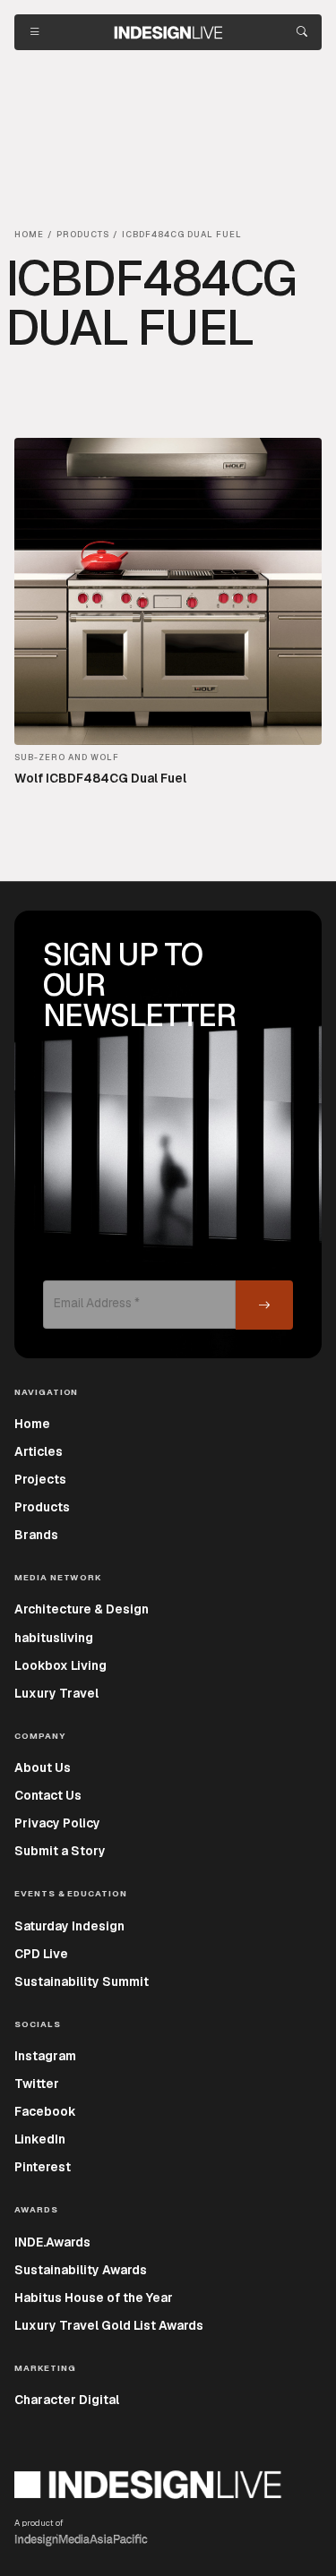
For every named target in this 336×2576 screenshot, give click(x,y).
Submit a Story (60, 1851)
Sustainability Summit (82, 1981)
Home (32, 1424)
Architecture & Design (82, 1609)
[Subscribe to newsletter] (264, 1305)
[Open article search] (302, 32)
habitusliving (54, 1638)
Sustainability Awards (81, 2270)
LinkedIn (40, 2139)
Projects (40, 1479)
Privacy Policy (57, 1823)
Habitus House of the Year (94, 2298)
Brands (36, 1535)
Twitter (37, 2084)
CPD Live (41, 1954)
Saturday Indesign (69, 1926)
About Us (43, 1767)
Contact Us (48, 1795)
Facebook (45, 2111)
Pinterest (43, 2167)
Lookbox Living (60, 1665)
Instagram (45, 2056)
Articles (39, 1451)
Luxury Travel (56, 1693)
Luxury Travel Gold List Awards (109, 2325)
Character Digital (67, 2400)
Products (42, 1507)
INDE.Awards (52, 2242)
